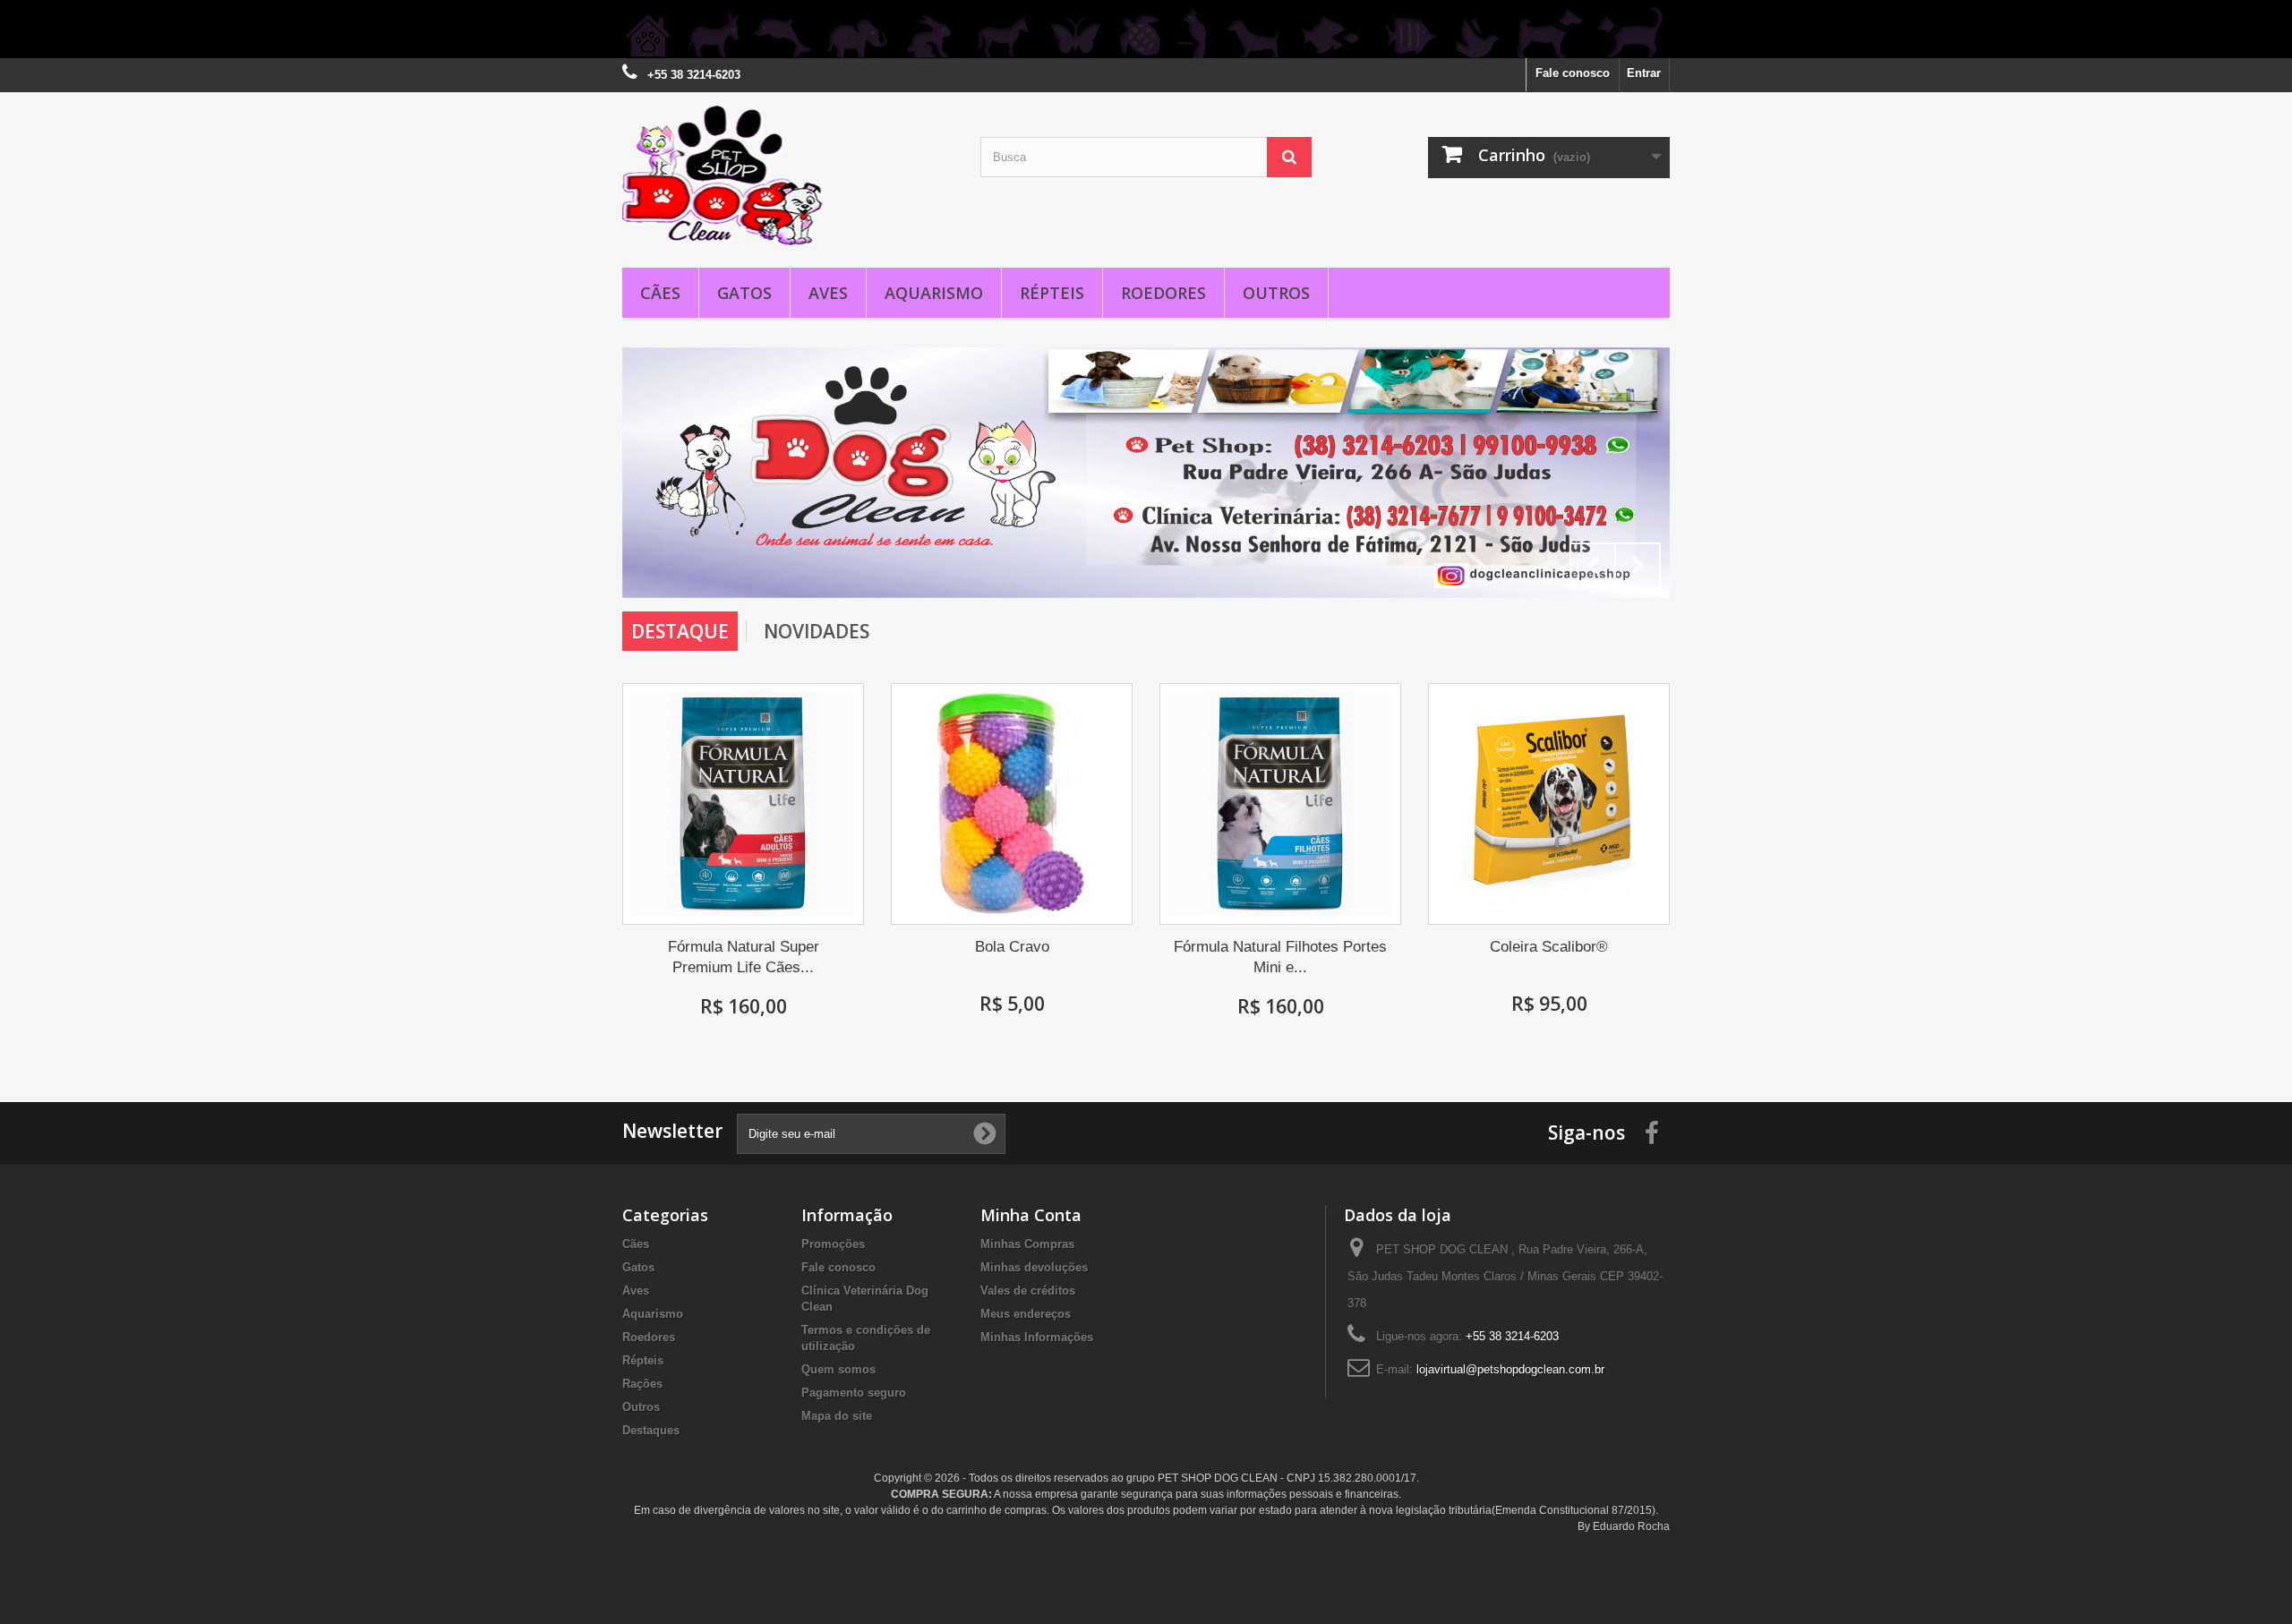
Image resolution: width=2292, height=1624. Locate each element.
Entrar (1644, 73)
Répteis (1052, 293)
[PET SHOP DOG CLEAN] (788, 175)
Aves (828, 293)
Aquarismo (934, 293)
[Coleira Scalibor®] (1549, 804)
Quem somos (838, 1369)
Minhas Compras (1027, 1244)
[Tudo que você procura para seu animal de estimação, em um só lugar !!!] (1146, 29)
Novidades (817, 631)
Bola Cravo (1012, 947)
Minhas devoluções (1034, 1267)
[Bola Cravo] (1012, 804)
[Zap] (1146, 473)
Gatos (744, 293)
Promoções (833, 1244)
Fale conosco (1573, 73)
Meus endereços (1026, 1314)
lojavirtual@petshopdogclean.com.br (1510, 1369)
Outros (1276, 293)
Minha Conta (1031, 1215)
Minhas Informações (1037, 1337)
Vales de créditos (1028, 1291)
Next (1638, 566)
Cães (660, 293)
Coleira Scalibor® (1549, 947)
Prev (1593, 566)
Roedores (1163, 293)
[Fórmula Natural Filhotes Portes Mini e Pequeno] (1280, 804)
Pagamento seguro (854, 1393)
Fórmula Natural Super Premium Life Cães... (744, 957)
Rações (642, 1384)
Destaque (680, 631)
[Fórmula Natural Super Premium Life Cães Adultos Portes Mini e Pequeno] (743, 804)
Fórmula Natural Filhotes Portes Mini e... (1280, 957)
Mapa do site (837, 1416)
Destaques (651, 1430)
